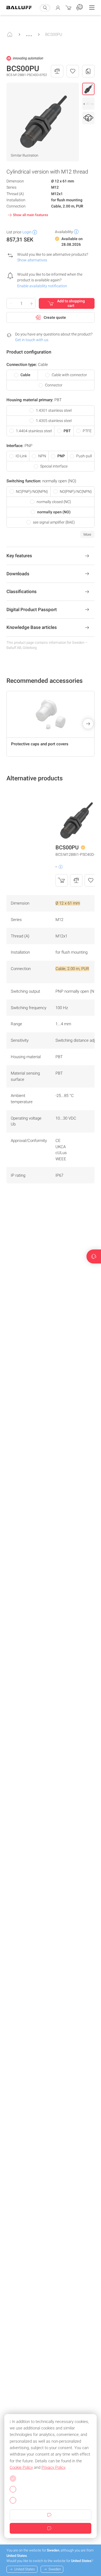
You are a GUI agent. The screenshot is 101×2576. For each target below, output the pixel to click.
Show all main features (31, 215)
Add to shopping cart (71, 303)
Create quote (55, 317)
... (29, 33)
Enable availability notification (42, 286)
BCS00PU (54, 34)
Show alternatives (32, 260)
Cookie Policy (21, 2467)
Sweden (55, 2569)
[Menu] (92, 8)
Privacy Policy (53, 2467)
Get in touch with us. (32, 340)
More (87, 534)
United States (25, 2569)
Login (27, 232)
